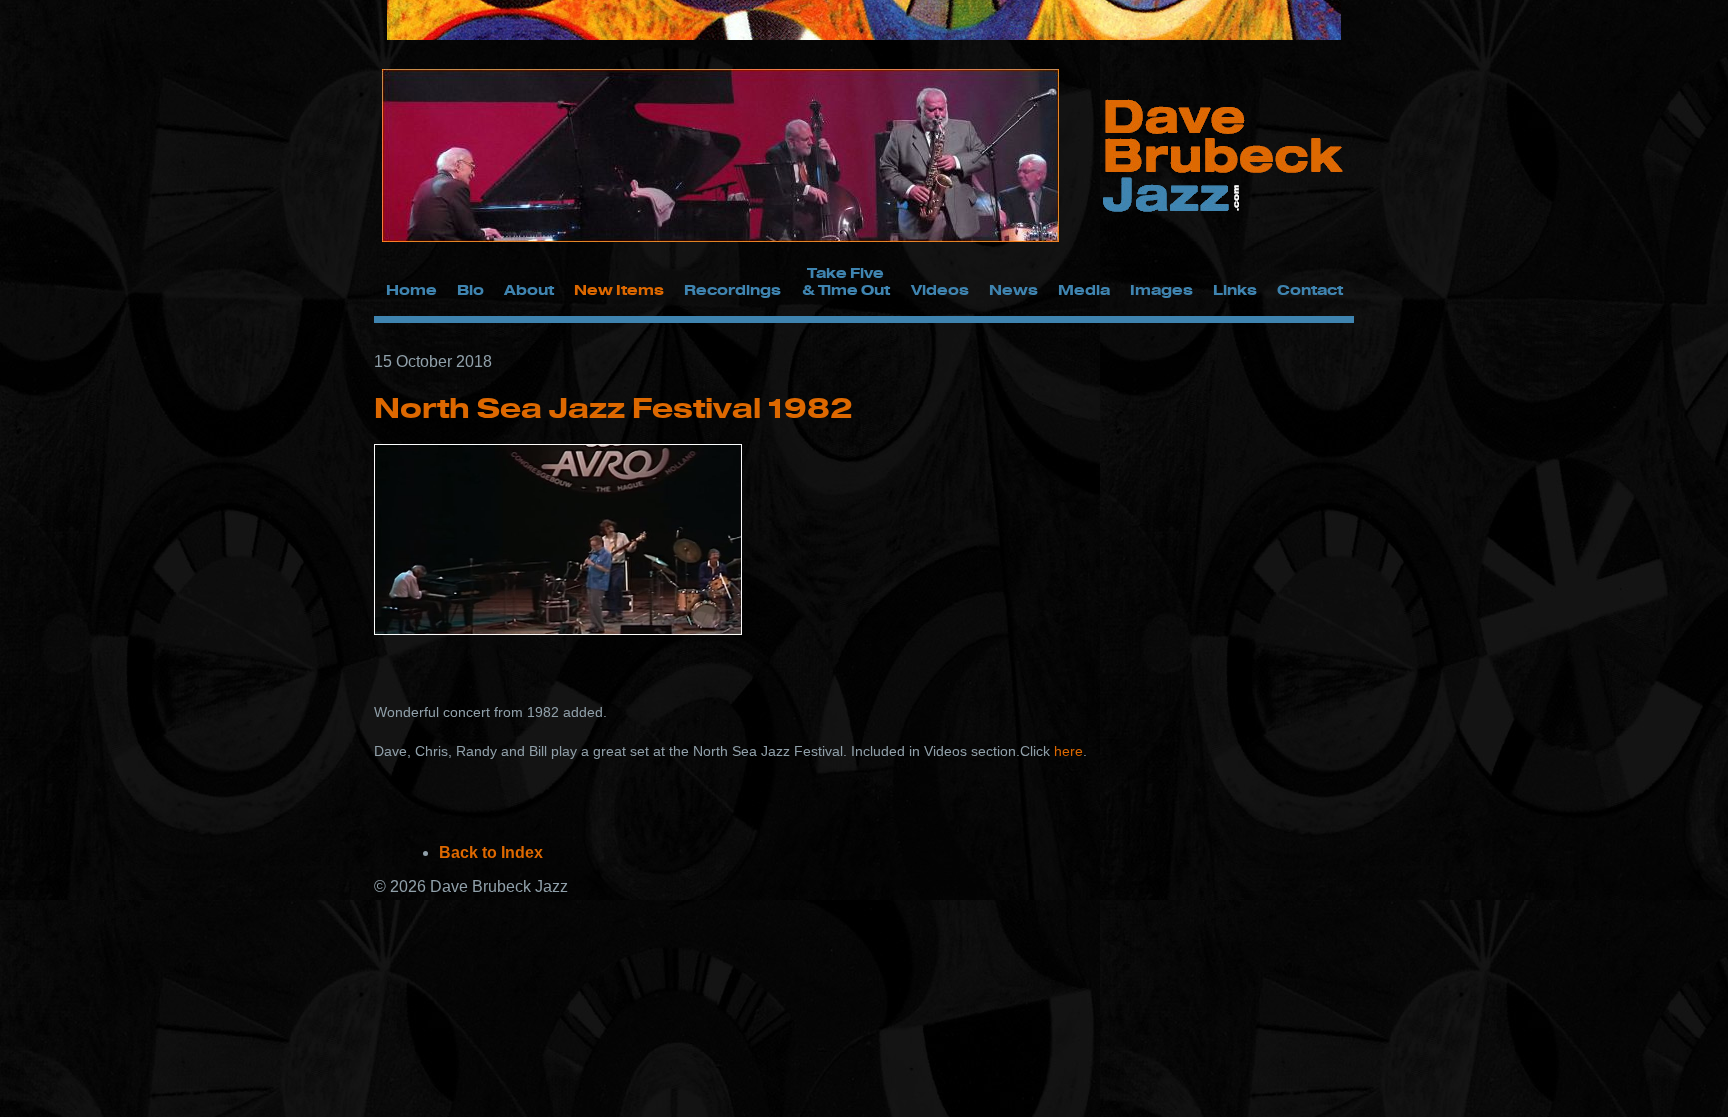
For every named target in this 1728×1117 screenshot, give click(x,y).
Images (1161, 289)
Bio (470, 289)
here (1066, 751)
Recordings (732, 289)
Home (411, 289)
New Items (619, 289)
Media (1084, 289)
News (1013, 289)
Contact (1310, 289)
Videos (940, 289)
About (529, 289)
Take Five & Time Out (846, 281)
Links (1235, 289)
